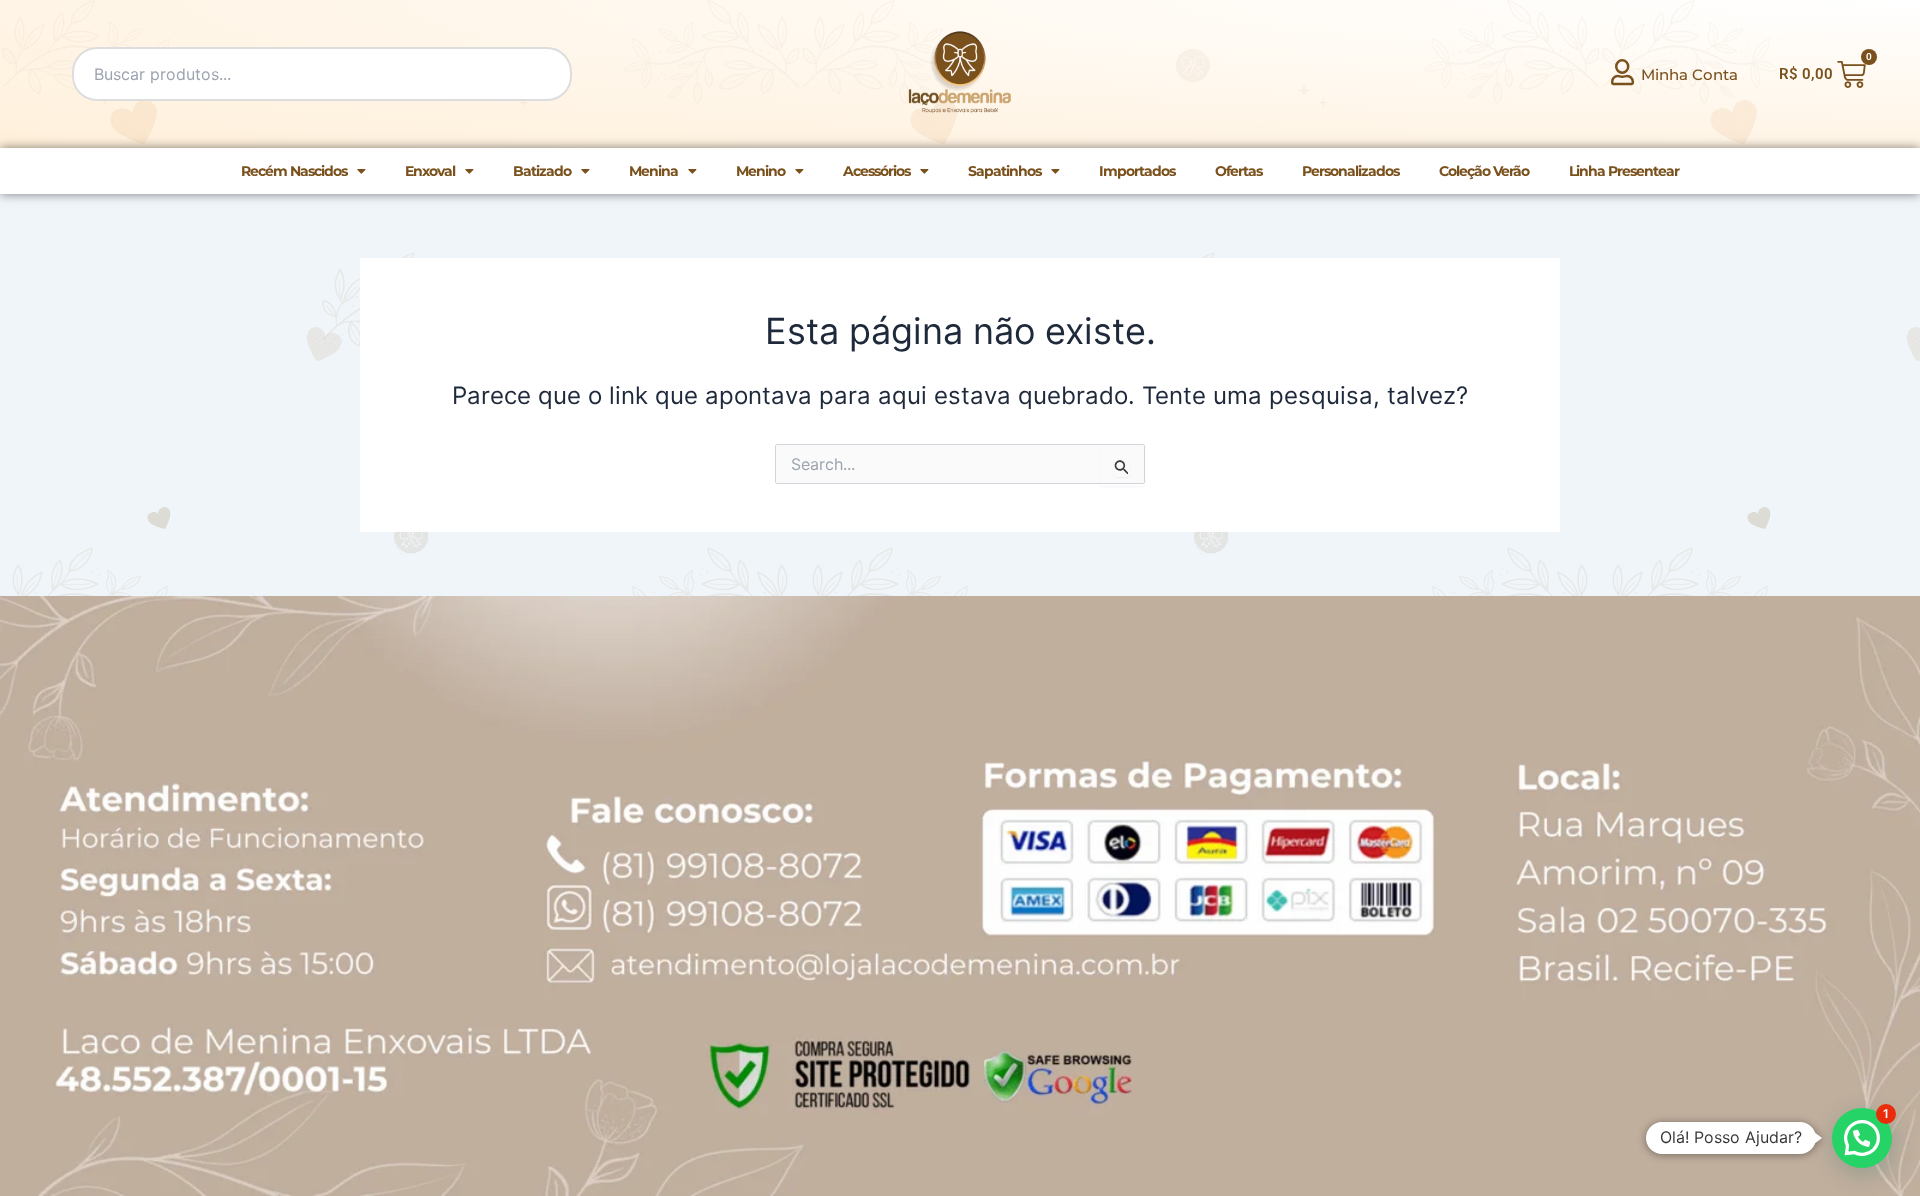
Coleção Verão (1484, 171)
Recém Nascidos (294, 171)
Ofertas (1238, 171)
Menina (653, 171)
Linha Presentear (1624, 171)
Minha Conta (1689, 74)
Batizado (542, 171)
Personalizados (1350, 171)
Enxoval (430, 171)
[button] (1862, 1138)
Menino (760, 171)
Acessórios (876, 171)
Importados (1137, 171)
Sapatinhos (1004, 171)
